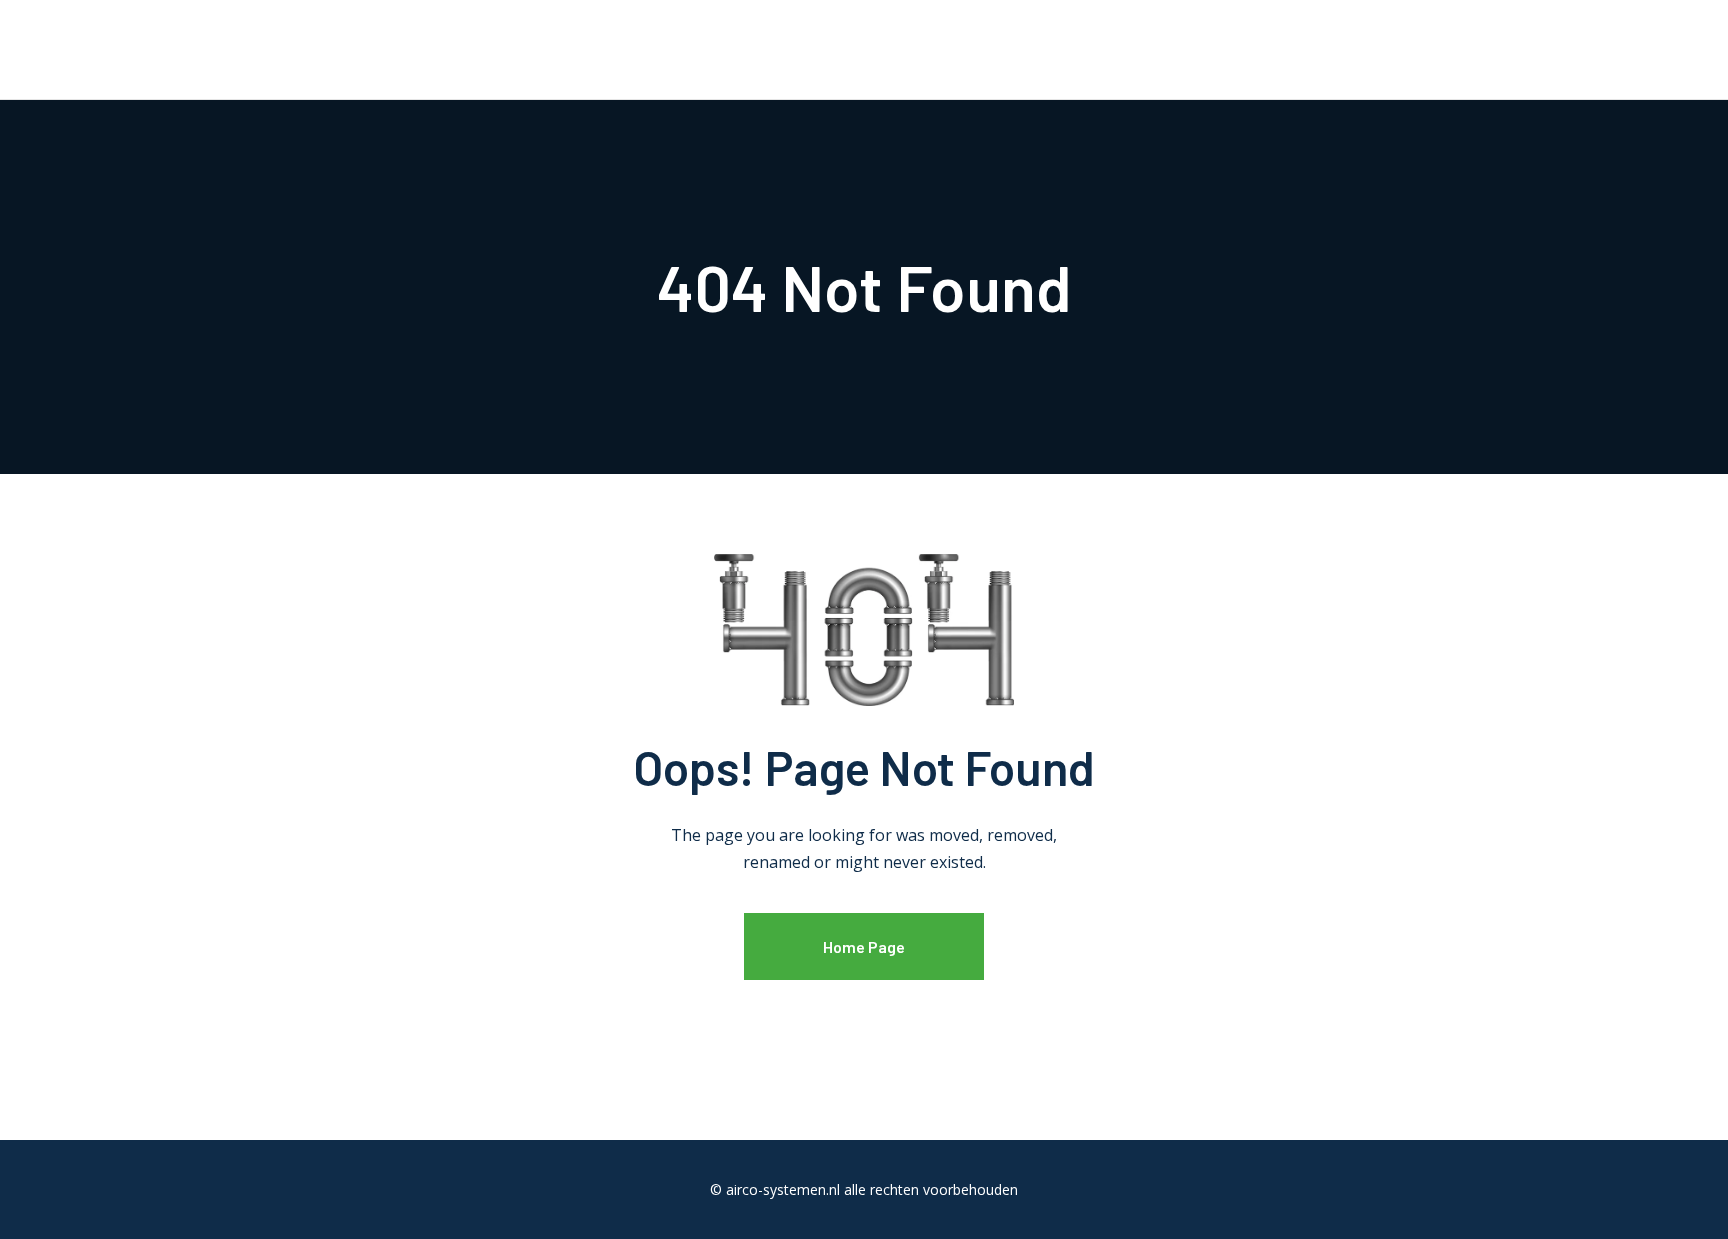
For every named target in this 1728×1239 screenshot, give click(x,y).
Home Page (864, 946)
